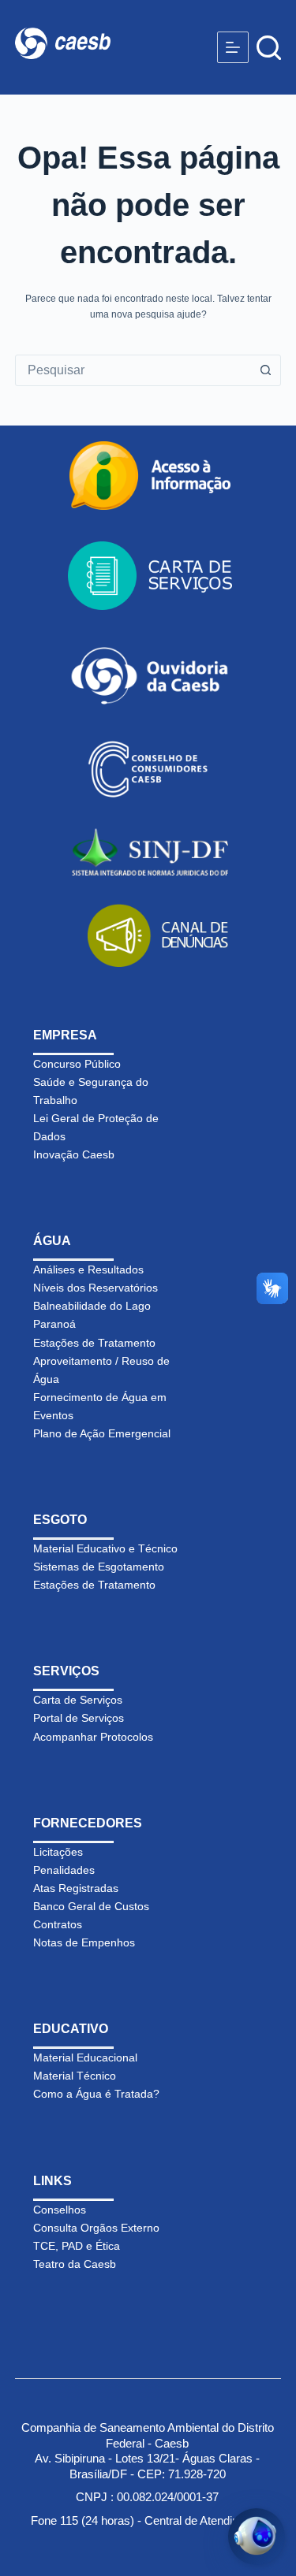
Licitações (58, 1852)
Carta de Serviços (78, 1700)
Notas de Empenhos (84, 1942)
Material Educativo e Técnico (105, 1548)
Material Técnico (75, 2076)
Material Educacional (85, 2057)
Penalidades (64, 1870)
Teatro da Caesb (75, 2264)
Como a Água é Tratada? (96, 2094)
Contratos (58, 1924)
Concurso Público (77, 1064)
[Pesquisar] (269, 48)
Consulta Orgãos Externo (96, 2228)
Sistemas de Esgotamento (99, 1567)
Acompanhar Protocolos (93, 1737)
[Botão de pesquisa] (265, 370)
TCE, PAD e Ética (77, 2246)
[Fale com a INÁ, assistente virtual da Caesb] (257, 2537)
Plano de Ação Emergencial (102, 1433)
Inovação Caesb (74, 1154)
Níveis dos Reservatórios (96, 1288)
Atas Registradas (76, 1888)
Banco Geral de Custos (91, 1906)
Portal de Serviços (79, 1718)
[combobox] (133, 370)
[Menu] (233, 47)
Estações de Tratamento (94, 1343)
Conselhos (60, 2210)
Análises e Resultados (88, 1269)
